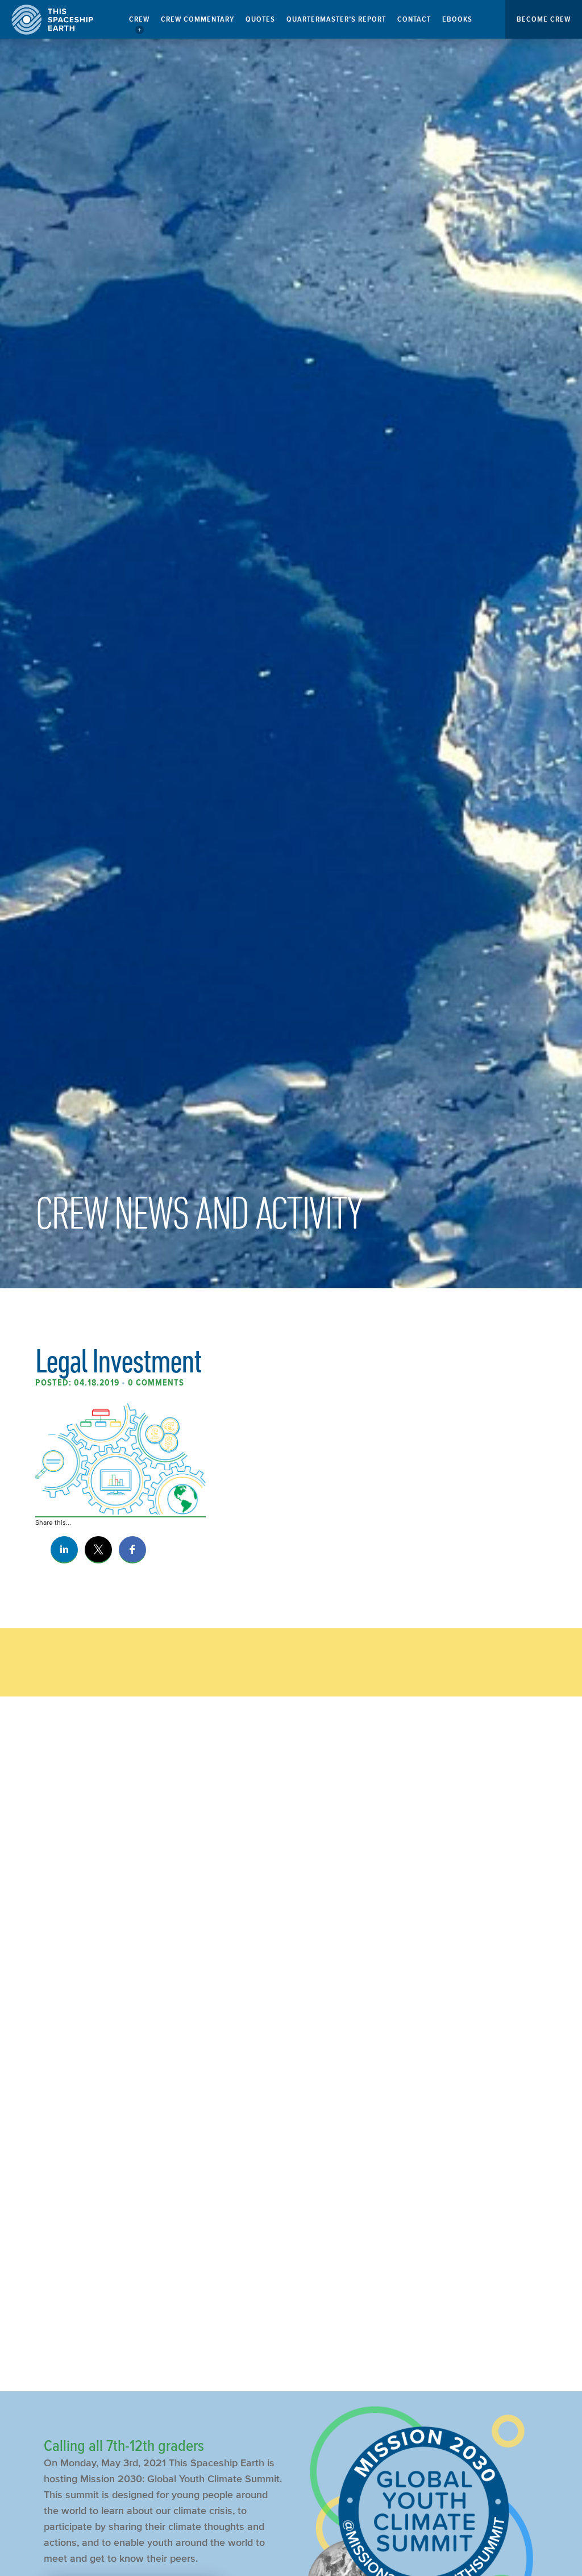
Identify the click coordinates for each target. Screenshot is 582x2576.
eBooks (457, 19)
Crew (139, 19)
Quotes (260, 19)
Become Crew (544, 19)
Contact (414, 19)
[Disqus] (291, 1895)
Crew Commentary (198, 19)
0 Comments (156, 1383)
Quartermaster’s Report (336, 19)
